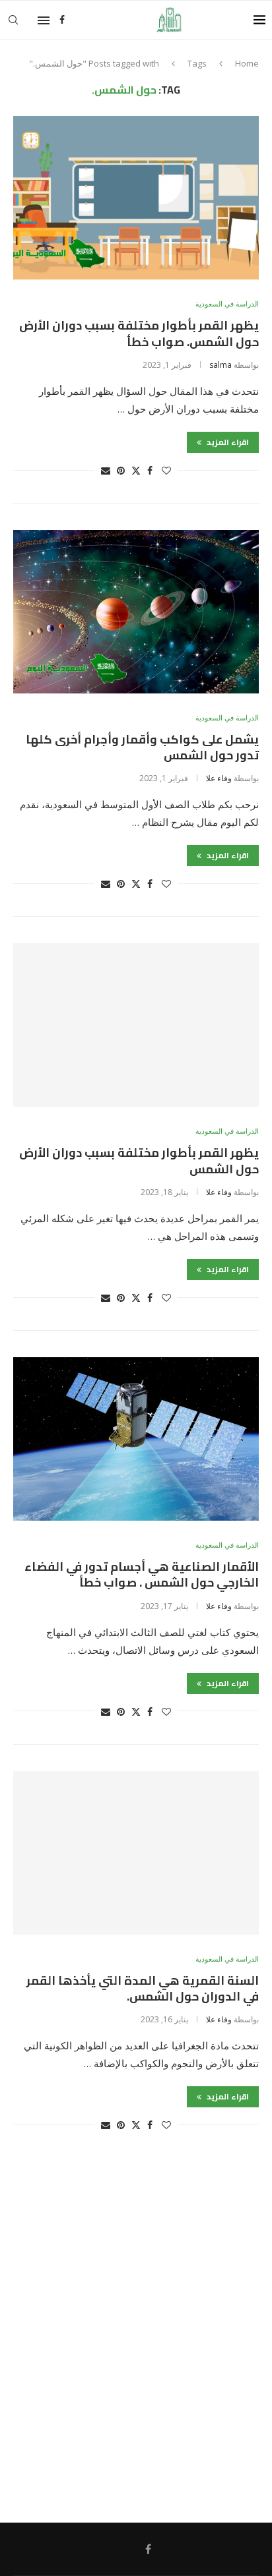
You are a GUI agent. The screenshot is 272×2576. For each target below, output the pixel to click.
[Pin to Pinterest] (121, 470)
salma (221, 365)
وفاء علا (219, 778)
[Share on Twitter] (136, 470)
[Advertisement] (136, 2333)
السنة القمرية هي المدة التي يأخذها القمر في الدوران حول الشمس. (143, 1988)
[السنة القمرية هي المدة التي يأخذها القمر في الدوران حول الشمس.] (136, 1853)
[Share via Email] (106, 470)
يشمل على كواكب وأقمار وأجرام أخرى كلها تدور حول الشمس (142, 747)
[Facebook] (62, 20)
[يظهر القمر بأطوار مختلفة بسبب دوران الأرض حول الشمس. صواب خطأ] (136, 198)
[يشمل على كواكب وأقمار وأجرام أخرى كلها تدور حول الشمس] (136, 612)
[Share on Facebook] (150, 470)
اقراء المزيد (227, 442)
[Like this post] (166, 470)
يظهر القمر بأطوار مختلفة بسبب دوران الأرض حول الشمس (139, 1160)
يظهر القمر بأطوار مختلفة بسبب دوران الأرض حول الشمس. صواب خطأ (139, 333)
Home (247, 63)
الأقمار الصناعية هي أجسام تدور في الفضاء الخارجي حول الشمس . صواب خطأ (142, 1574)
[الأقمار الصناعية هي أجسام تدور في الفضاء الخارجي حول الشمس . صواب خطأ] (136, 1439)
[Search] (13, 20)
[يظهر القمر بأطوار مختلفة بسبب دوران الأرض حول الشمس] (136, 1025)
